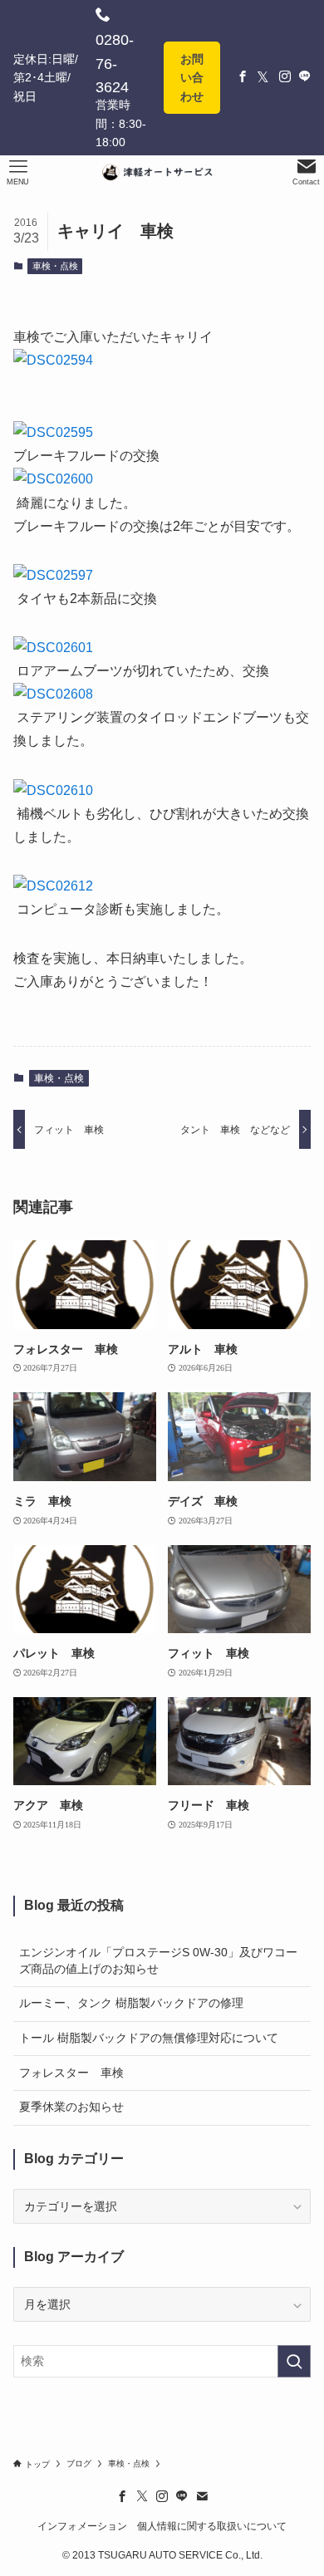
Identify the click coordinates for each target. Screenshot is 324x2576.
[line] (182, 2496)
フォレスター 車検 (71, 2073)
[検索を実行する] (294, 2361)
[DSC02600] (53, 479)
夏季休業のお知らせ (71, 2107)
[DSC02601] (53, 648)
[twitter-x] (142, 2496)
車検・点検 (55, 266)
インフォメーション (82, 2526)
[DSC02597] (53, 575)
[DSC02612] (53, 886)
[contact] (202, 2496)
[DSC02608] (53, 694)
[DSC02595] (53, 432)
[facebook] (122, 2496)
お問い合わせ (192, 78)
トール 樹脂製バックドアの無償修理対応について (149, 2038)
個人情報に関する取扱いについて (212, 2526)
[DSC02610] (53, 790)
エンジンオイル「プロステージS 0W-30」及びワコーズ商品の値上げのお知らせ (158, 1960)
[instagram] (162, 2496)
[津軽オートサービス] (162, 172)
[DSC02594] (53, 360)
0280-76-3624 (115, 64)
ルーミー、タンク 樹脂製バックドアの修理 (131, 2003)
